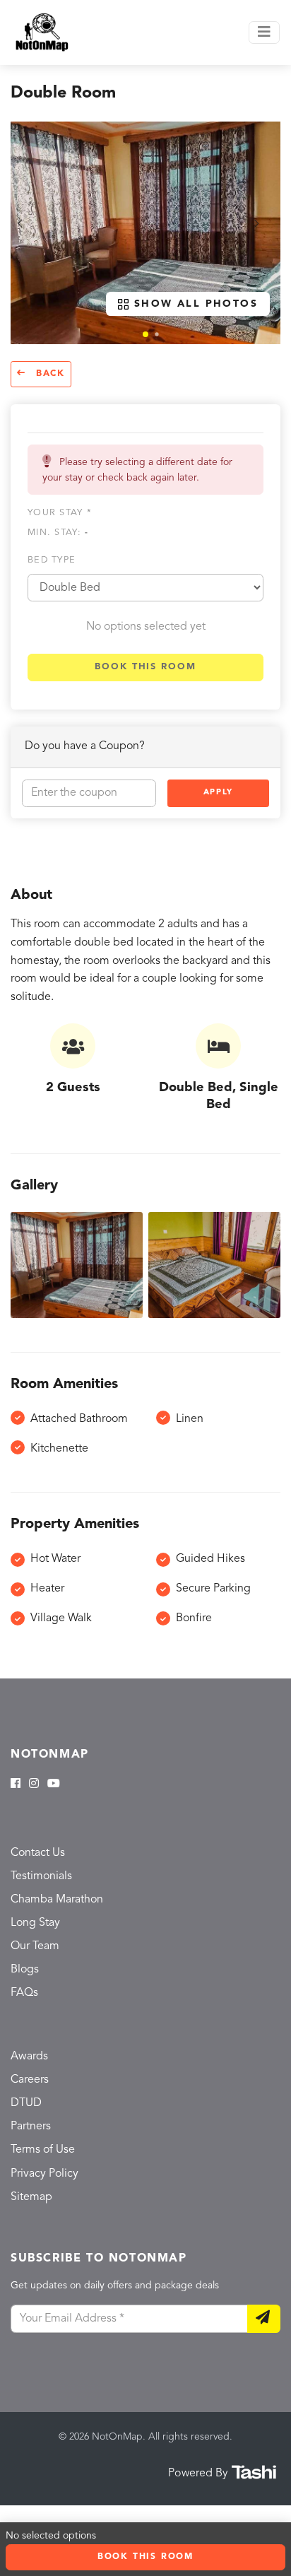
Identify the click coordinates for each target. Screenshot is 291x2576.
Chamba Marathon (57, 1900)
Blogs (25, 1970)
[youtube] (54, 1784)
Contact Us (38, 1853)
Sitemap (31, 2197)
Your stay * (60, 513)
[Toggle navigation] (264, 33)
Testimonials (41, 1876)
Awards (29, 2057)
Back (48, 374)
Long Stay (35, 1923)
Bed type (52, 560)
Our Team (35, 1946)
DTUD (26, 2103)
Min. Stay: (58, 533)
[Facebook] (16, 1784)
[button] (145, 334)
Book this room (145, 667)
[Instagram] (34, 1784)
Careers (30, 2080)
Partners (31, 2127)
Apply (218, 793)
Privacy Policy (44, 2174)
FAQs (24, 1993)
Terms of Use (43, 2150)
